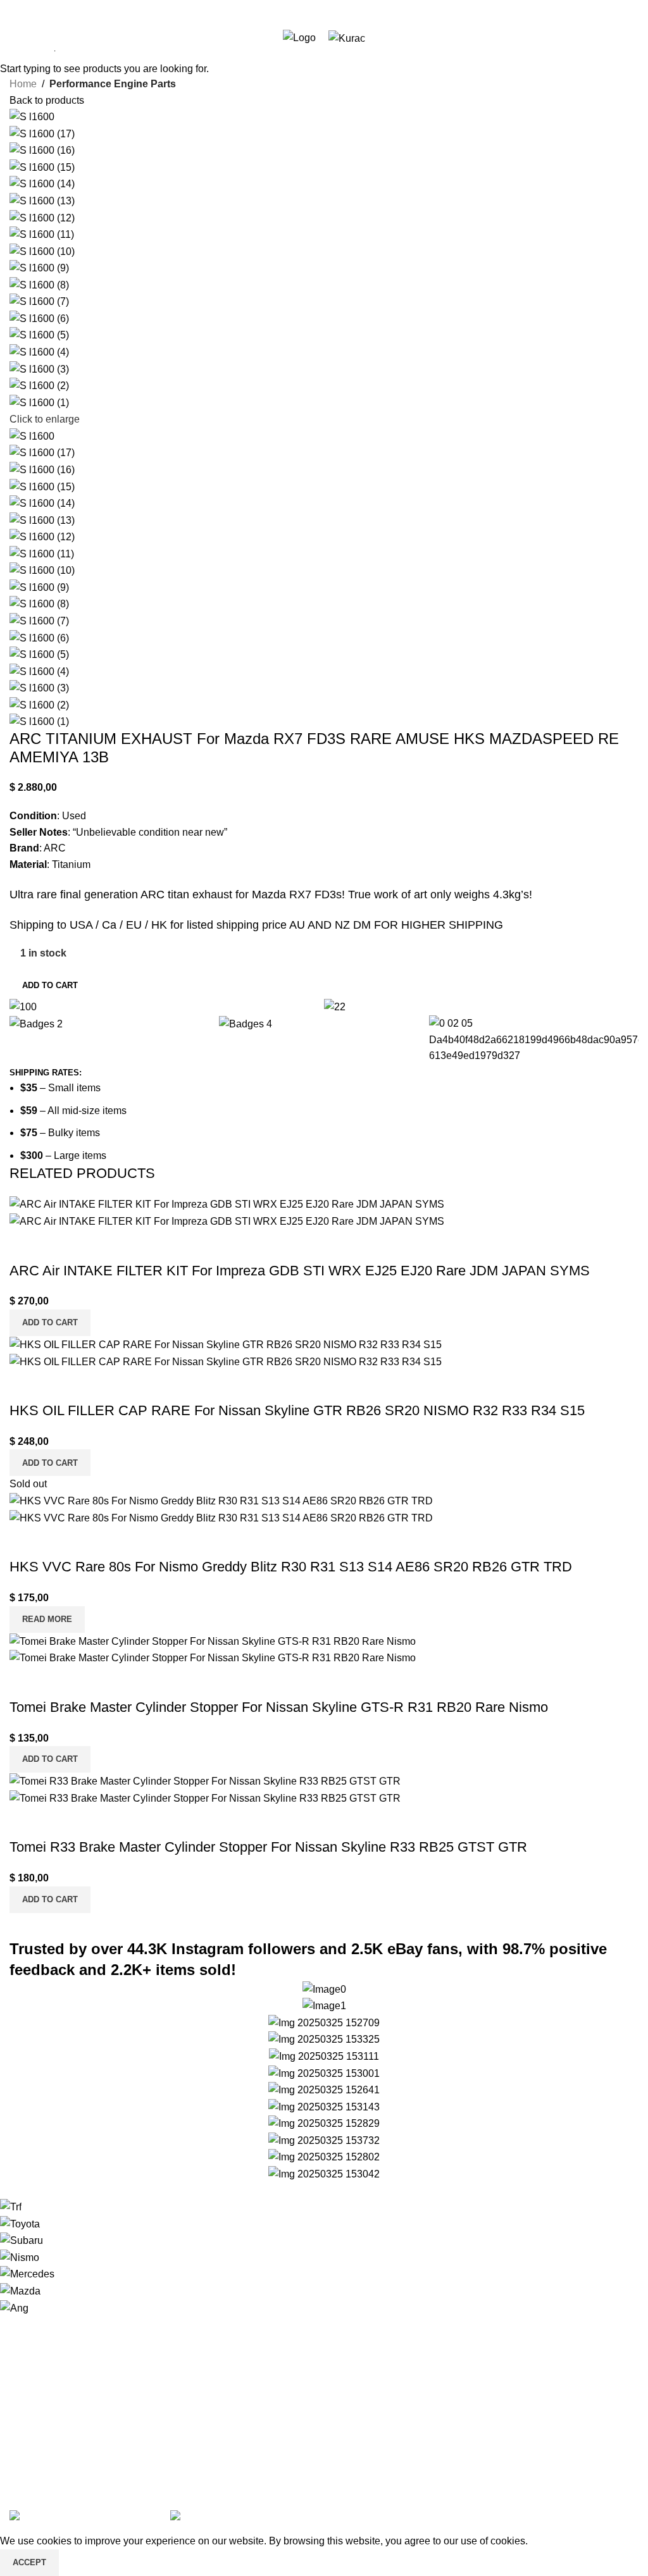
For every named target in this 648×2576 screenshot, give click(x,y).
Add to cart (50, 985)
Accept (29, 2562)
